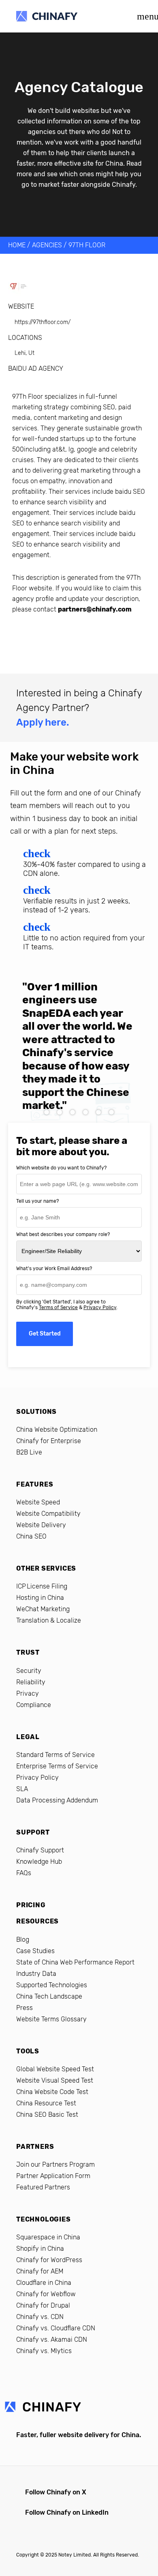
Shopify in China (40, 2249)
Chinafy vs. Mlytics (44, 2351)
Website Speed (38, 1502)
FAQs (24, 1873)
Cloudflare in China (44, 2283)
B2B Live (29, 1452)
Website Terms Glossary (51, 2019)
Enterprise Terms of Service (57, 1766)
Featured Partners (43, 2187)
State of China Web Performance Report (75, 1962)
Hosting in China (40, 1598)
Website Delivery (41, 1525)
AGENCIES (47, 245)
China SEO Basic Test (47, 2115)
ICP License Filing (42, 1586)
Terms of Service (58, 1307)
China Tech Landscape (49, 1996)
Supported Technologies (52, 1985)
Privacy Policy (100, 1307)
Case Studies (35, 1951)
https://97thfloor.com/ (43, 322)
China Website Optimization (57, 1430)
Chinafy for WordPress (49, 2260)
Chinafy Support (40, 1850)
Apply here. (43, 722)
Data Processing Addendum (57, 1800)
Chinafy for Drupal (43, 2305)
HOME (17, 245)
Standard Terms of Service (56, 1755)
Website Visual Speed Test (55, 2080)
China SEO (31, 1536)
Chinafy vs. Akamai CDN (52, 2339)
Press (25, 2008)
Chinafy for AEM (40, 2271)
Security (29, 1671)
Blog (23, 1940)
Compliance (34, 1705)
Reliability (31, 1682)
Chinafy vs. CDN (40, 2317)
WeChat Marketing (43, 1609)
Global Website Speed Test (55, 2069)
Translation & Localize (49, 1620)
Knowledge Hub (39, 1862)
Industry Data (36, 1974)
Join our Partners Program (56, 2164)
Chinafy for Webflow (46, 2294)
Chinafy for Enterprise (49, 1441)
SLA (22, 1789)
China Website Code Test (52, 2092)
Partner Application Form (53, 2176)
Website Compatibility (48, 1514)
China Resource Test (46, 2103)
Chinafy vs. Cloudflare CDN (56, 2328)
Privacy (28, 1693)
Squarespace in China (48, 2237)
